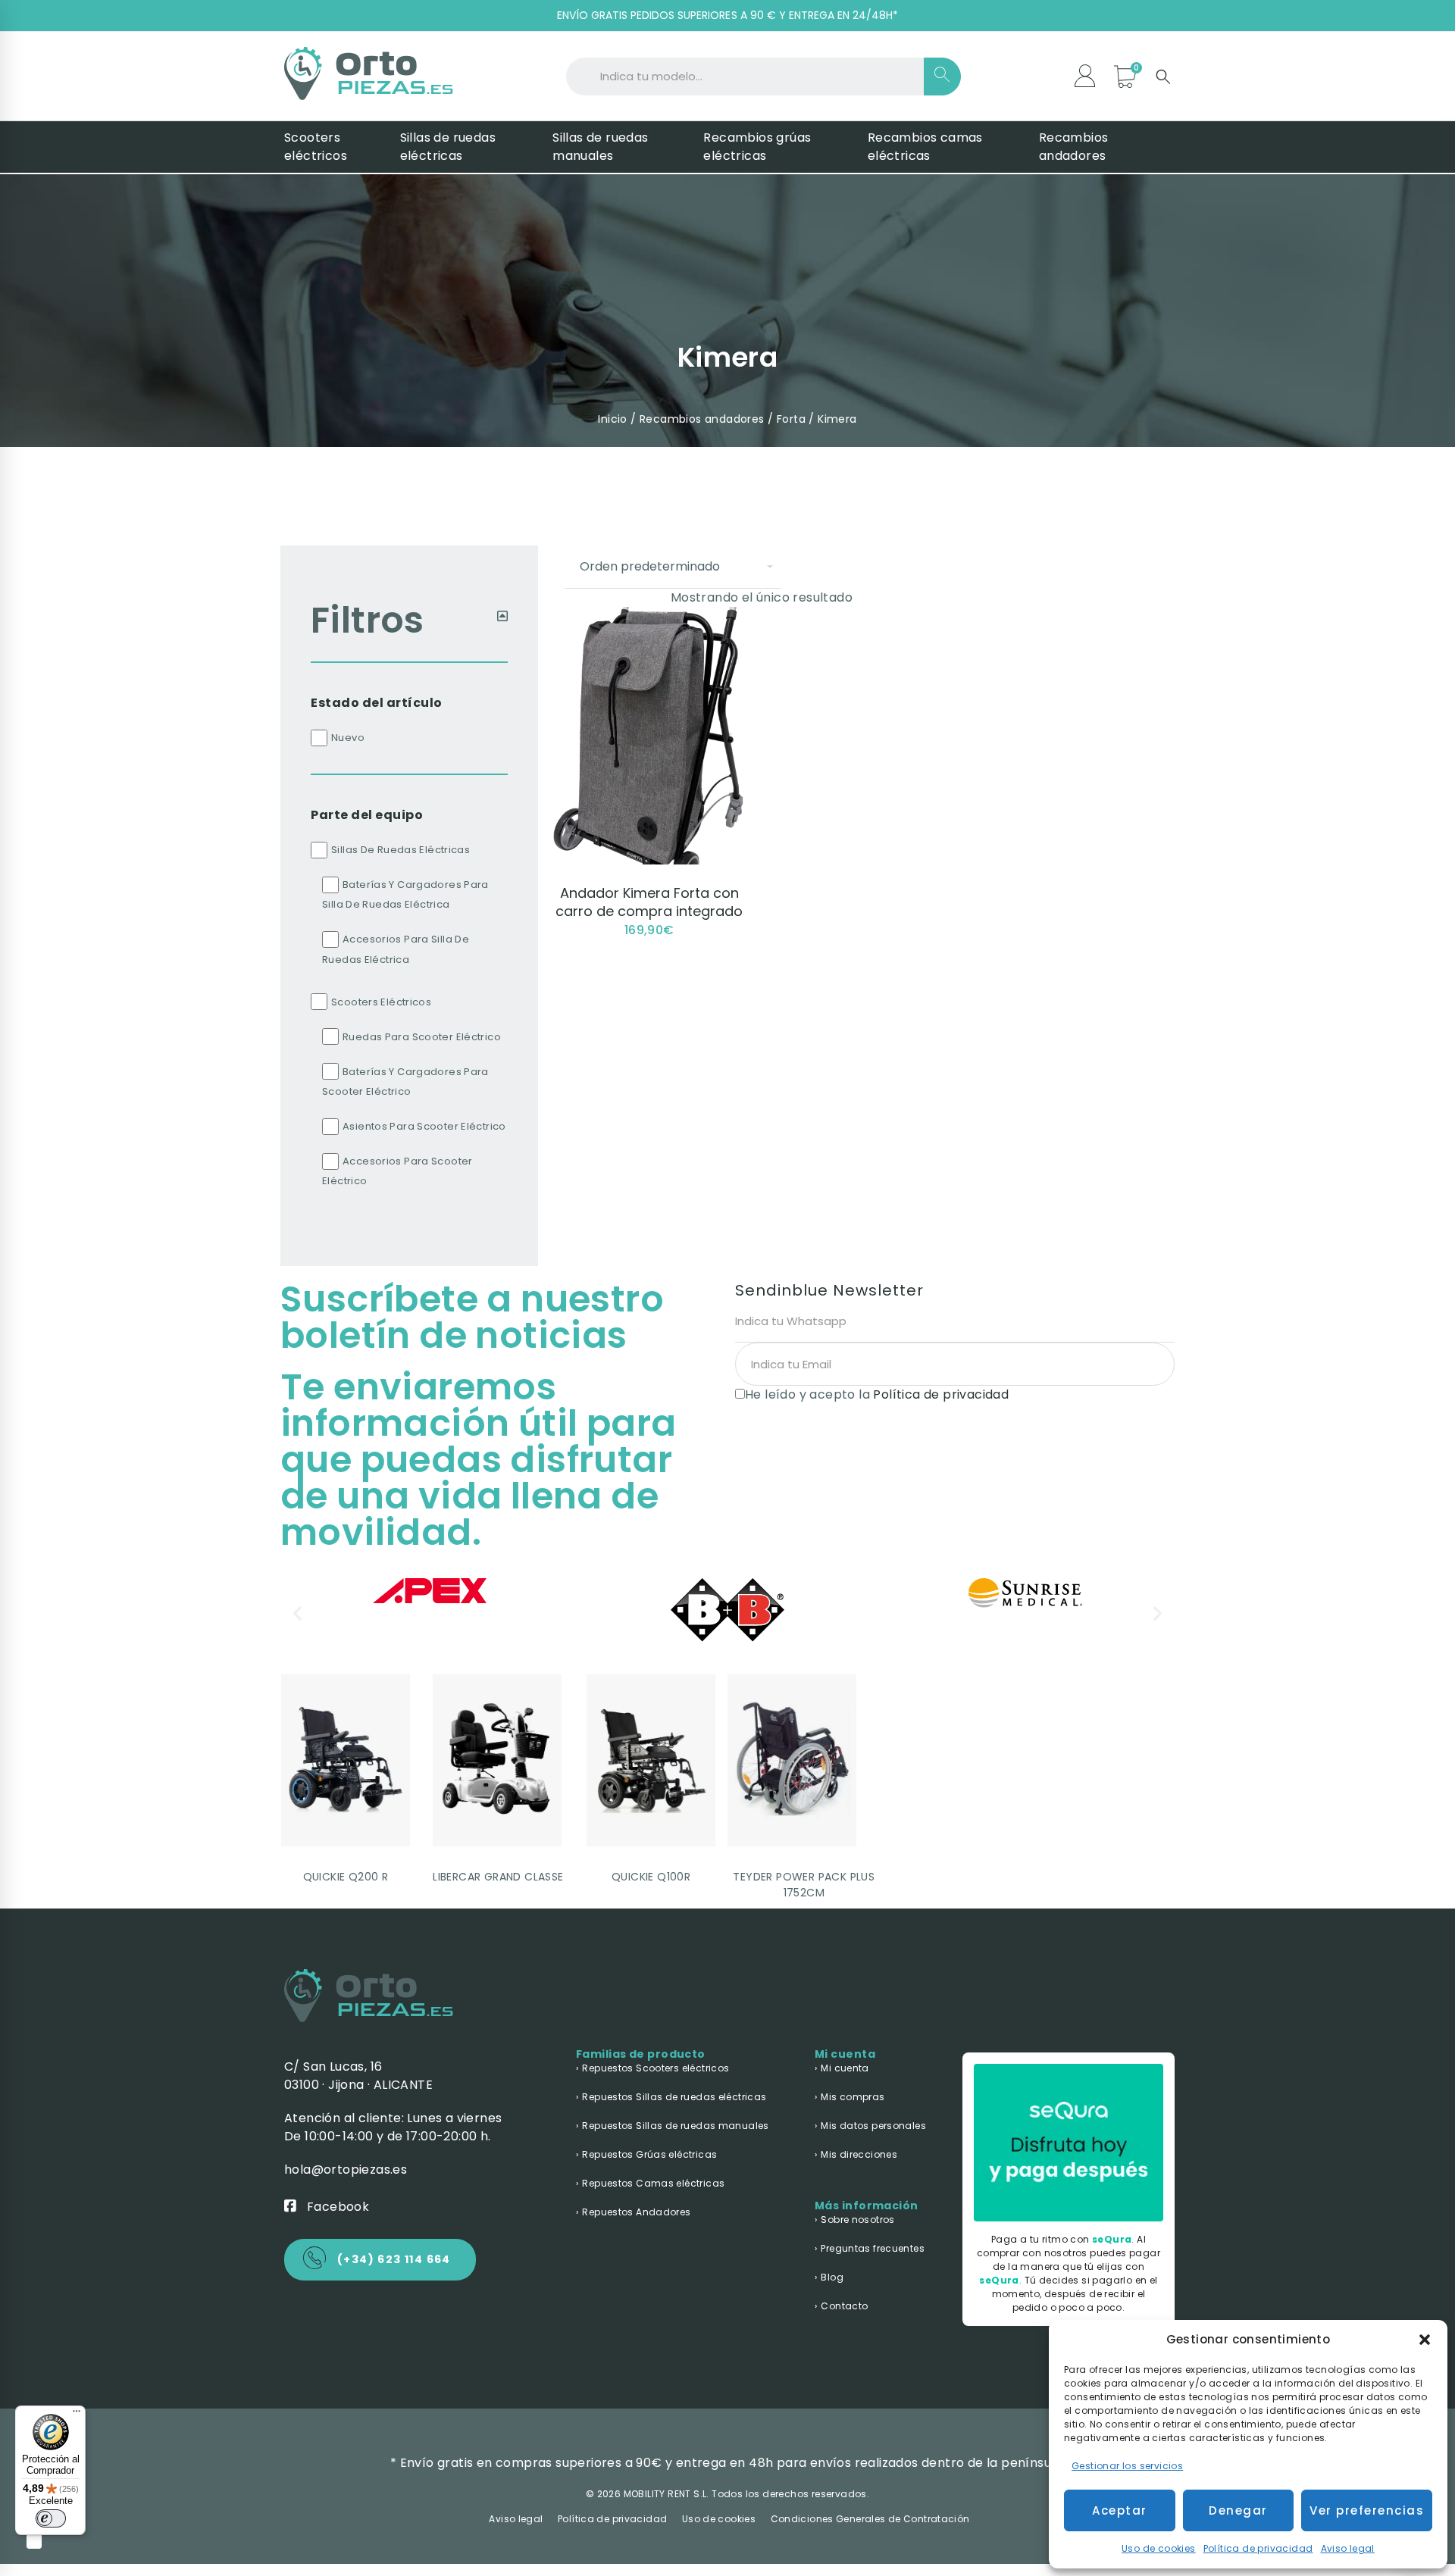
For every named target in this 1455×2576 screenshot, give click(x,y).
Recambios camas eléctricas (925, 147)
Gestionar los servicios (1127, 2466)
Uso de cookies (1159, 2548)
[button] (1425, 2340)
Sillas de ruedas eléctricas (448, 147)
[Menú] (77, 2415)
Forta (791, 419)
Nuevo (348, 738)
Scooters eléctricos (316, 147)
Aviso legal (1348, 2548)
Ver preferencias (1367, 2510)
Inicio (612, 419)
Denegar (1238, 2510)
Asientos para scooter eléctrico (424, 1126)
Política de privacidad (1258, 2548)
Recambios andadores (1074, 147)
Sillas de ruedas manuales (600, 147)
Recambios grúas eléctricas (757, 147)
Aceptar (1120, 2510)
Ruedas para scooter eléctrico (422, 1037)
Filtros (368, 620)
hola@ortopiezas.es (346, 2170)
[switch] (51, 2518)
